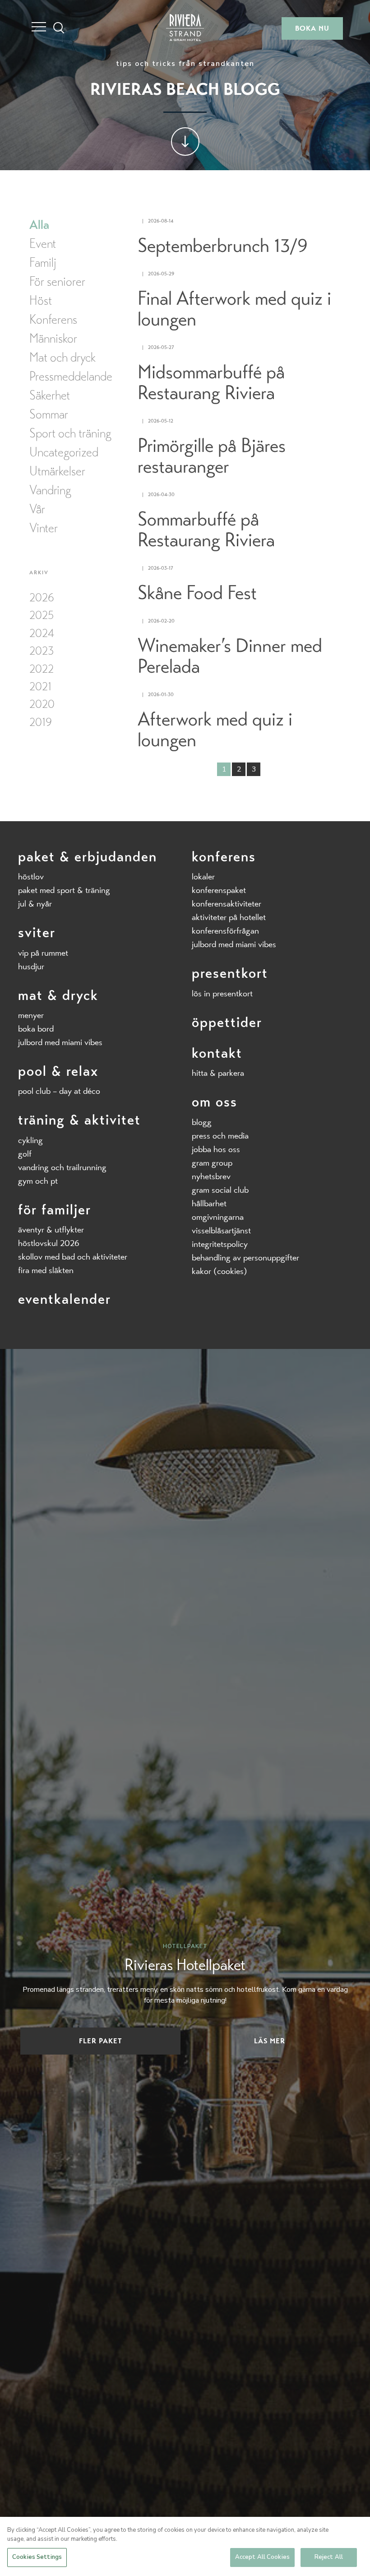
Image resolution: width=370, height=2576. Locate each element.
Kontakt (217, 1053)
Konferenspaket (219, 890)
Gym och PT (38, 1181)
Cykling (30, 1140)
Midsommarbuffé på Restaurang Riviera (211, 383)
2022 (42, 669)
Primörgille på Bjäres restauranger (212, 456)
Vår (37, 509)
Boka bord (36, 1029)
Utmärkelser (57, 471)
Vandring (50, 490)
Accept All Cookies (262, 2557)
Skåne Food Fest (197, 593)
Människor (53, 339)
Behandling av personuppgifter (245, 1258)
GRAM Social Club (220, 1190)
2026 (42, 598)
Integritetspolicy (220, 1244)
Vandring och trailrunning (62, 1167)
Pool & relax (58, 1071)
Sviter (37, 932)
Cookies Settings (37, 2557)
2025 (42, 615)
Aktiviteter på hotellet (229, 917)
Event (43, 244)
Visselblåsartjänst (221, 1230)
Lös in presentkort (222, 993)
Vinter (44, 528)
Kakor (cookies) (220, 1271)
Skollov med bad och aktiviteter (73, 1257)
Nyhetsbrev (211, 1176)
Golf (25, 1154)
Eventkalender (65, 1299)
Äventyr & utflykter (51, 1230)
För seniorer (57, 282)
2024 (42, 633)
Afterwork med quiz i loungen (215, 730)
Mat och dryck (62, 358)
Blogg (202, 1122)
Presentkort (230, 973)
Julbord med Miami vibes (60, 1042)
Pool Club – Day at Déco (59, 1091)
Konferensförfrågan (225, 931)
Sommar (49, 414)
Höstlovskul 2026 (49, 1243)
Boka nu (312, 28)
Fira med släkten (46, 1270)
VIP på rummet (43, 953)
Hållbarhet (209, 1203)
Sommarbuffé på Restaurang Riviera (206, 530)
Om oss (215, 1102)
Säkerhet (50, 395)
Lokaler (203, 876)
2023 (42, 651)
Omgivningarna (218, 1217)
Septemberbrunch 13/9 (223, 246)
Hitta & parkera (218, 1073)
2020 (42, 704)
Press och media (220, 1136)
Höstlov (31, 876)
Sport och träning (70, 433)
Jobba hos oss (216, 1149)
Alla (39, 225)
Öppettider (227, 1022)
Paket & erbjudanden (88, 857)
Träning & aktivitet (79, 1120)
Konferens (53, 320)
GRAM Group (212, 1163)
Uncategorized (64, 452)
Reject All (329, 2557)
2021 (40, 686)
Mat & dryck (58, 995)
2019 (41, 722)
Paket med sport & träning (64, 890)
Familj (43, 263)
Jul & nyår (35, 904)
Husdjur (31, 966)
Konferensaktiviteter (227, 904)
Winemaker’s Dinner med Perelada (230, 656)
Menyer (31, 1015)
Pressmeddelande (71, 377)
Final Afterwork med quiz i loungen (234, 309)
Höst (41, 301)
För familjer (55, 1210)
